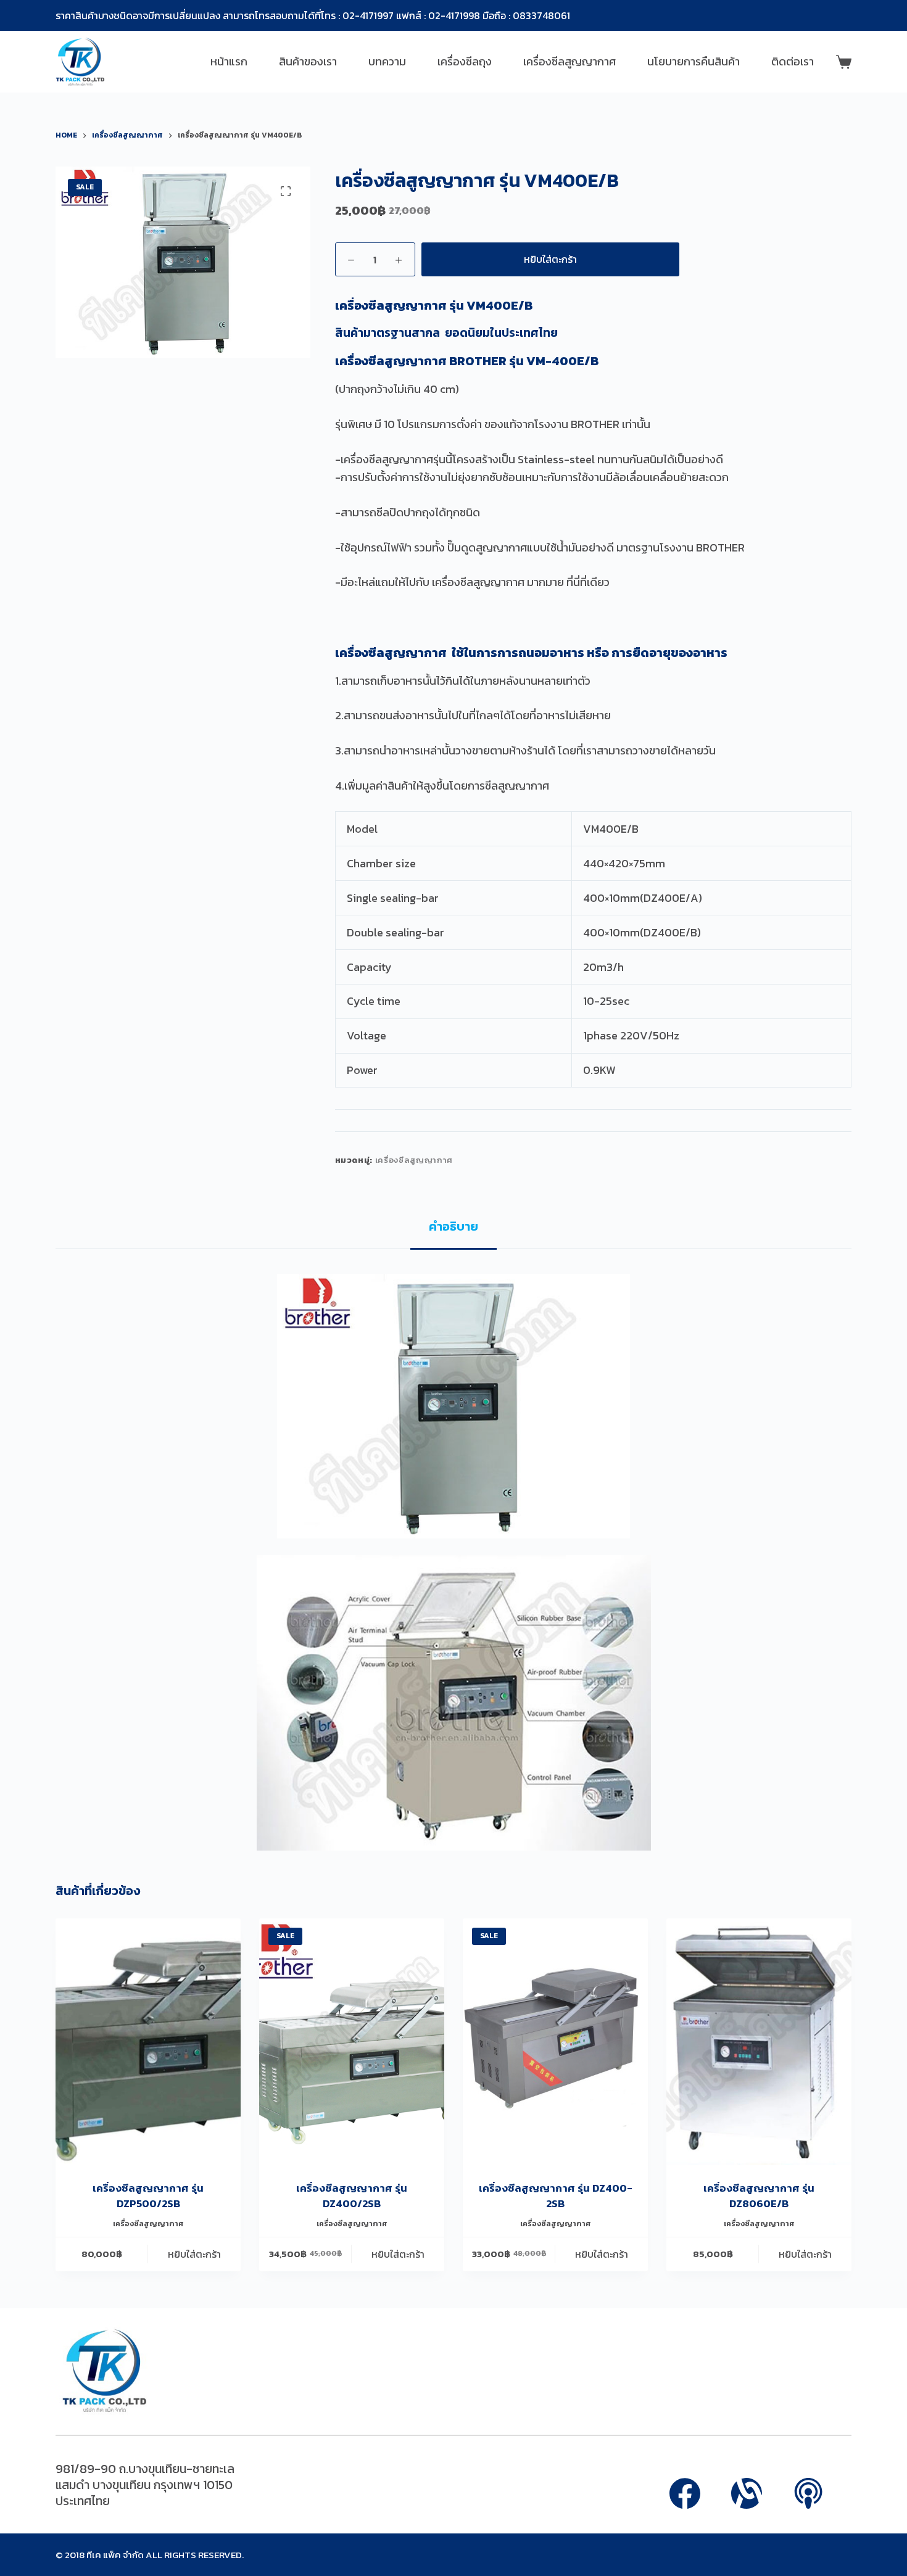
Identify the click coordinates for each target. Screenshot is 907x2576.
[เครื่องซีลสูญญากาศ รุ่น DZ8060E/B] (759, 2042)
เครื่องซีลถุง (465, 61)
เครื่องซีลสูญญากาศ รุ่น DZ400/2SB (352, 2196)
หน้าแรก (229, 61)
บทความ (387, 61)
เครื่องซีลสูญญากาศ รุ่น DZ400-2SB (556, 2196)
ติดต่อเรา (793, 61)
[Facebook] (685, 2493)
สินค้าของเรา (308, 61)
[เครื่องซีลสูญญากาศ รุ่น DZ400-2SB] (555, 2042)
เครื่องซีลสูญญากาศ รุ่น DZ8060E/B (759, 2196)
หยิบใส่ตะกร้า (550, 259)
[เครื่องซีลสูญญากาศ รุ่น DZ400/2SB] (352, 2042)
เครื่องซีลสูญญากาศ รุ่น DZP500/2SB (148, 2196)
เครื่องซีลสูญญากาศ (569, 61)
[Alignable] (747, 2493)
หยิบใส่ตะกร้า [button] (194, 2254)
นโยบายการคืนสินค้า (694, 61)
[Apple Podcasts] (808, 2493)
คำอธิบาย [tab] (453, 1226)
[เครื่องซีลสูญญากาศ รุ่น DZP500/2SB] (148, 2042)
